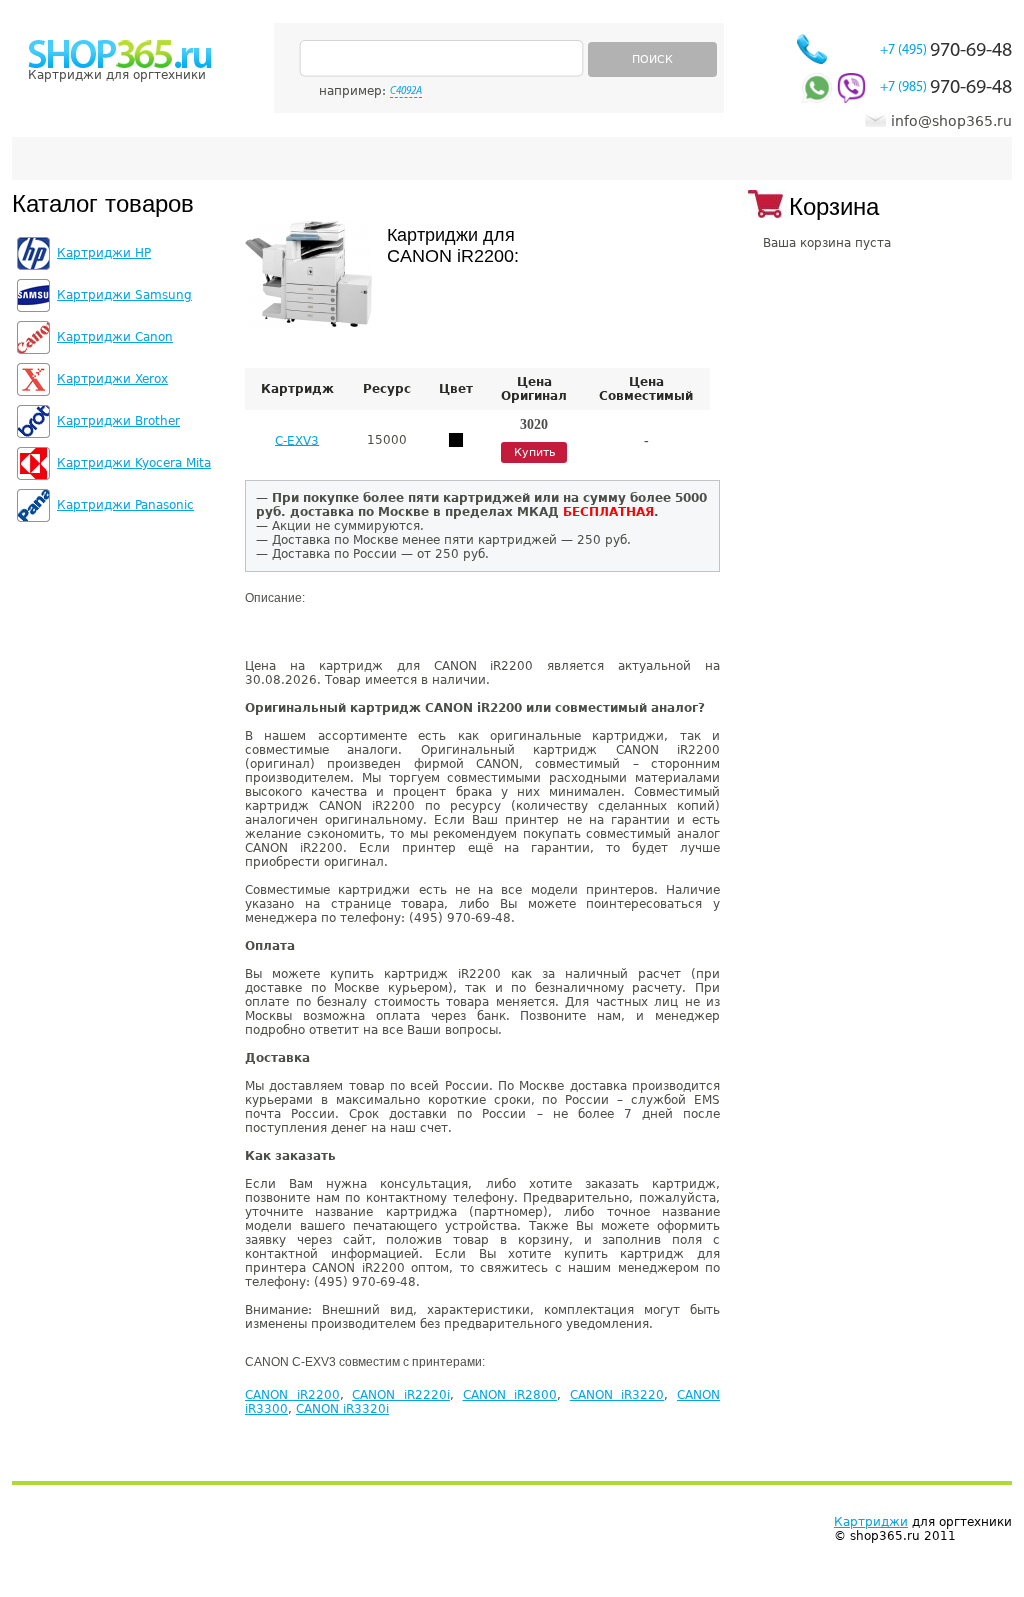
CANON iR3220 (617, 1395)
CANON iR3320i (342, 1409)
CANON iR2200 (292, 1395)
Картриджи (871, 1522)
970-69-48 (946, 51)
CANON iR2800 (510, 1395)
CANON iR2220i (401, 1395)
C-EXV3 (297, 440)
